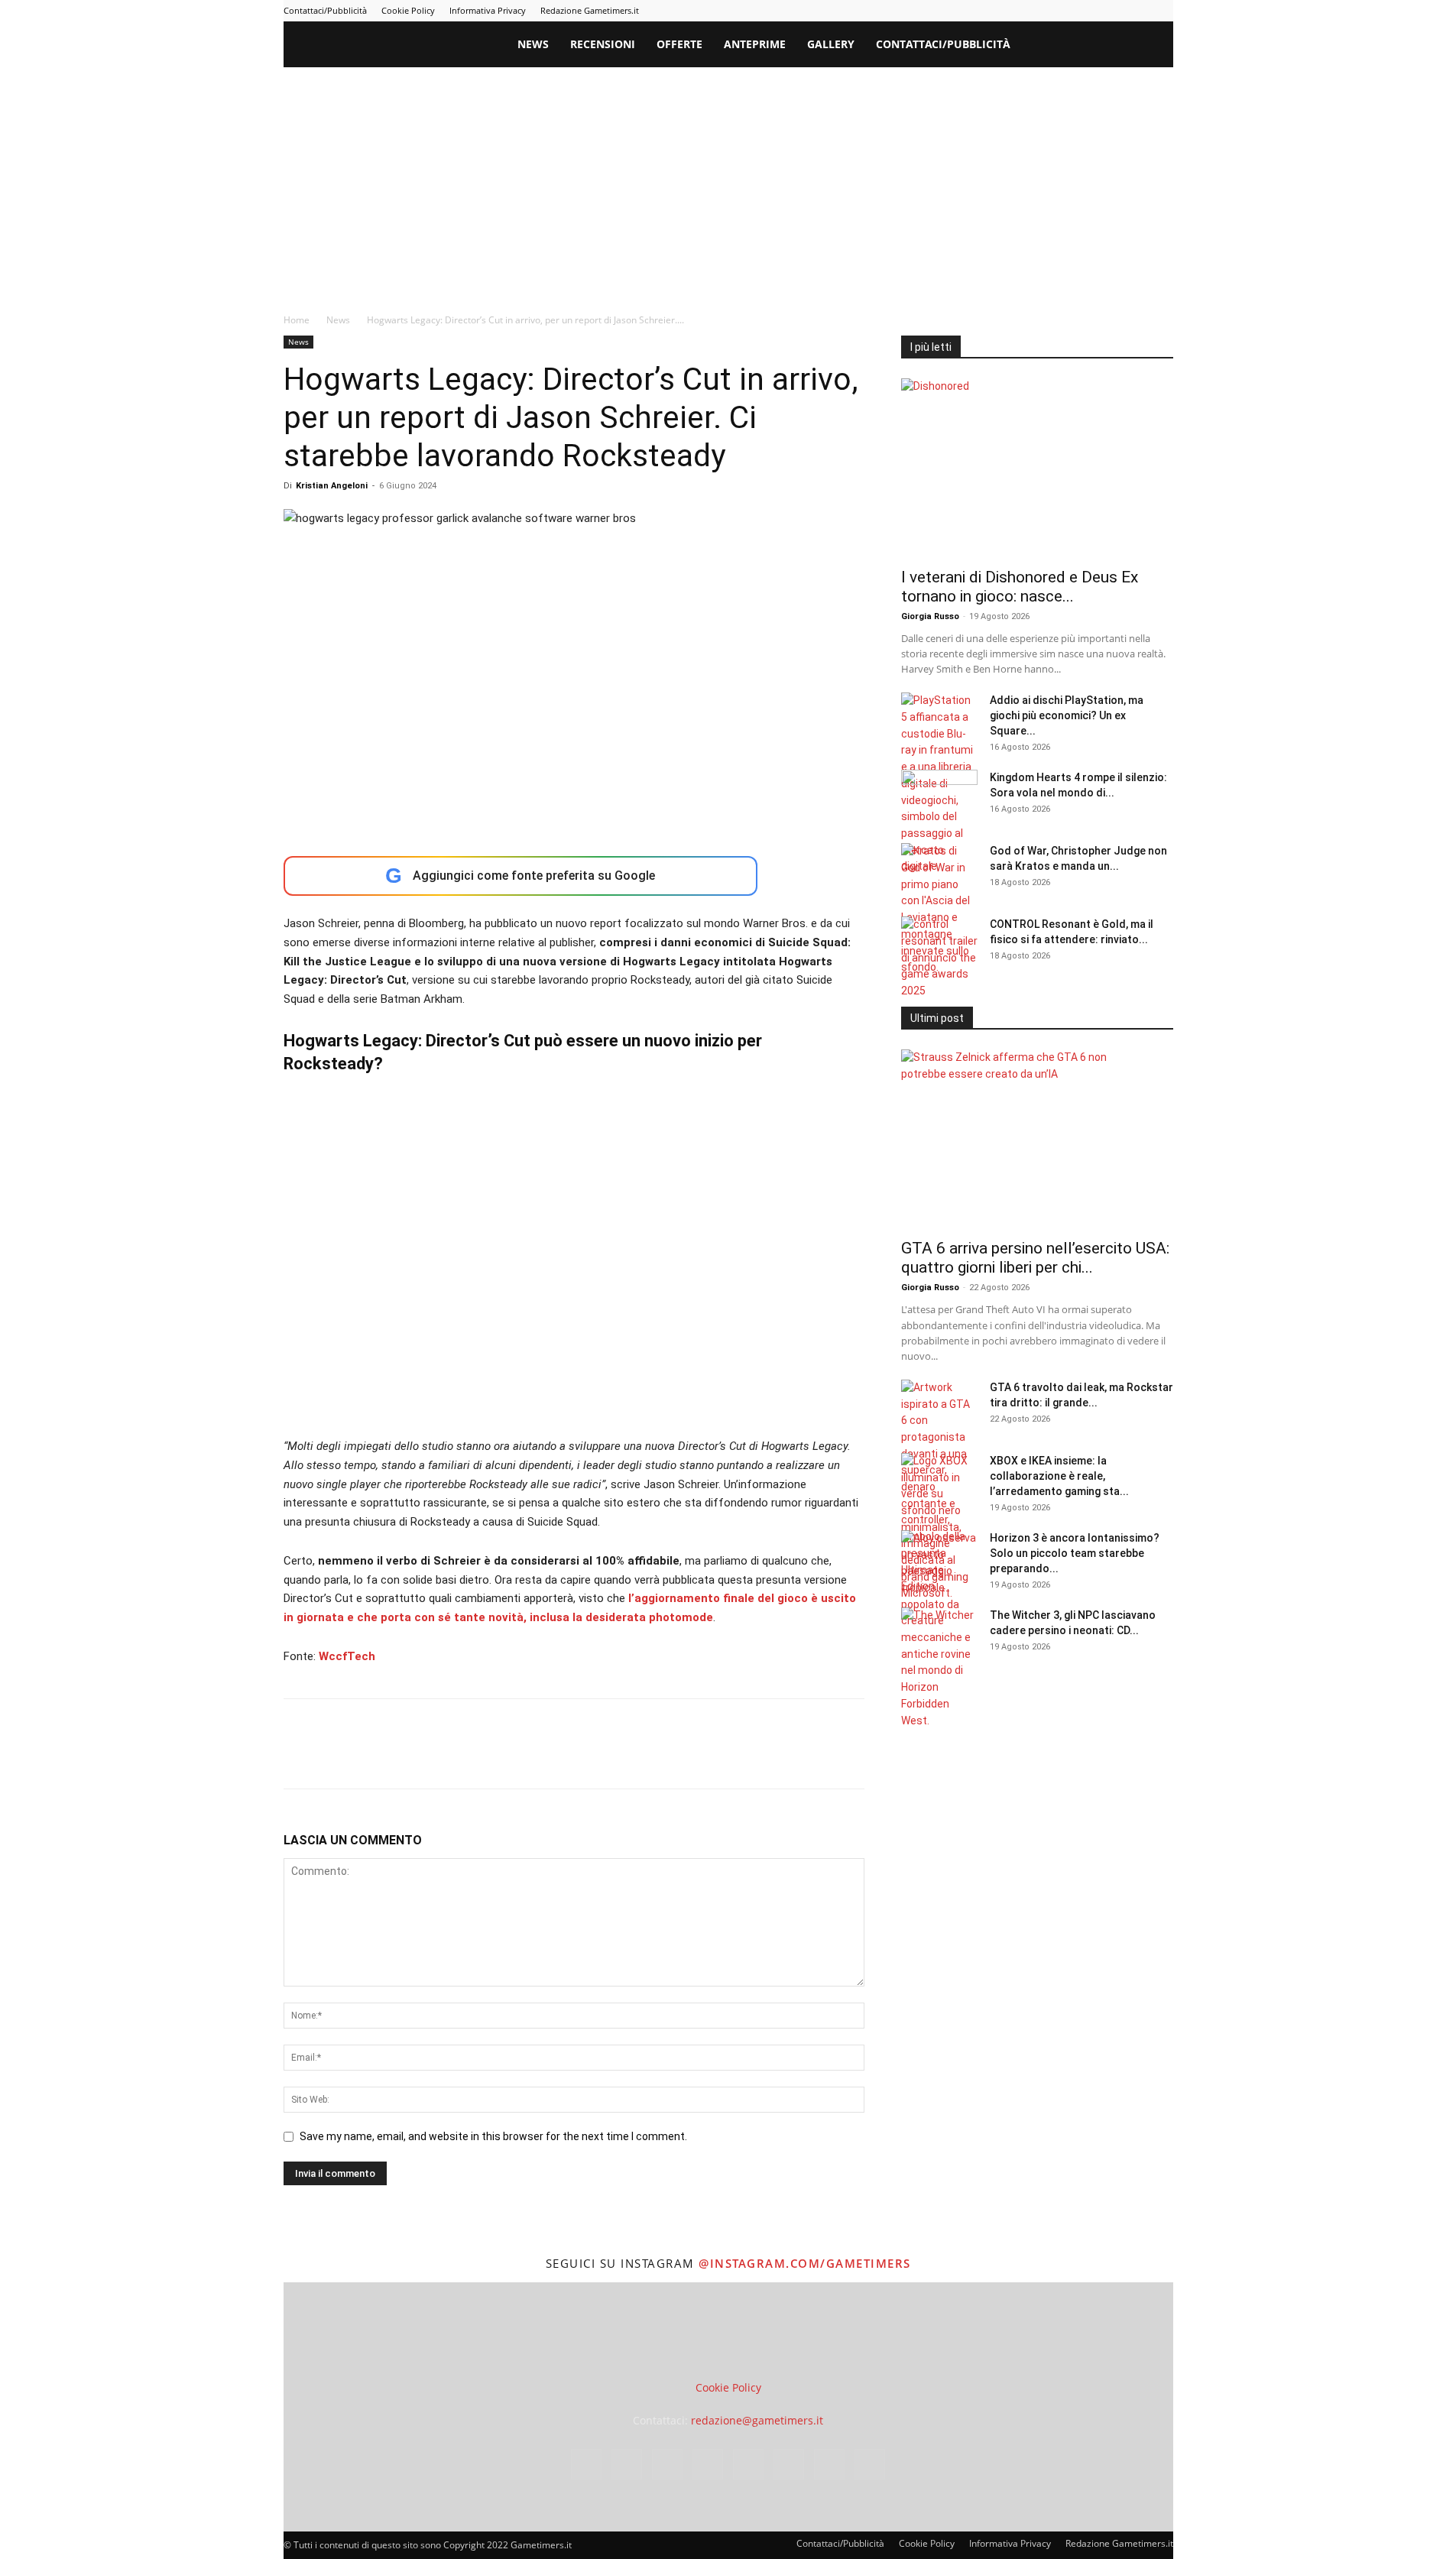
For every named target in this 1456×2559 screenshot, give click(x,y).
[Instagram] (1010, 11)
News (533, 44)
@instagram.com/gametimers (805, 2263)
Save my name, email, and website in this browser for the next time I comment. (493, 2136)
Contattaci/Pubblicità (325, 10)
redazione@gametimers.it (757, 2420)
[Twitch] (1111, 11)
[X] (1137, 11)
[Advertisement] (728, 182)
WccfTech (347, 1656)
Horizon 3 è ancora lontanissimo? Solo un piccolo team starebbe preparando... (1075, 1553)
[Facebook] (985, 11)
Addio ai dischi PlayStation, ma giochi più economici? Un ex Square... (1067, 715)
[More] (546, 1757)
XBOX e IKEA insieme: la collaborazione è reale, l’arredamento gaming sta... (1059, 1476)
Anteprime (755, 44)
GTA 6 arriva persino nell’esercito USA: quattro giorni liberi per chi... (1035, 1258)
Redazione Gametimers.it (590, 10)
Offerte (679, 44)
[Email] (475, 1757)
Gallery (831, 44)
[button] (1155, 45)
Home (297, 320)
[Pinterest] (1061, 11)
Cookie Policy (408, 10)
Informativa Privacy (488, 10)
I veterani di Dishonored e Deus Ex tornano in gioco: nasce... (1020, 587)
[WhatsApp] (404, 1757)
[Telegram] (1086, 11)
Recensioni (603, 44)
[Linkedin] (1036, 11)
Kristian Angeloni (332, 486)
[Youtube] (1162, 11)
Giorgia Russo (930, 616)
